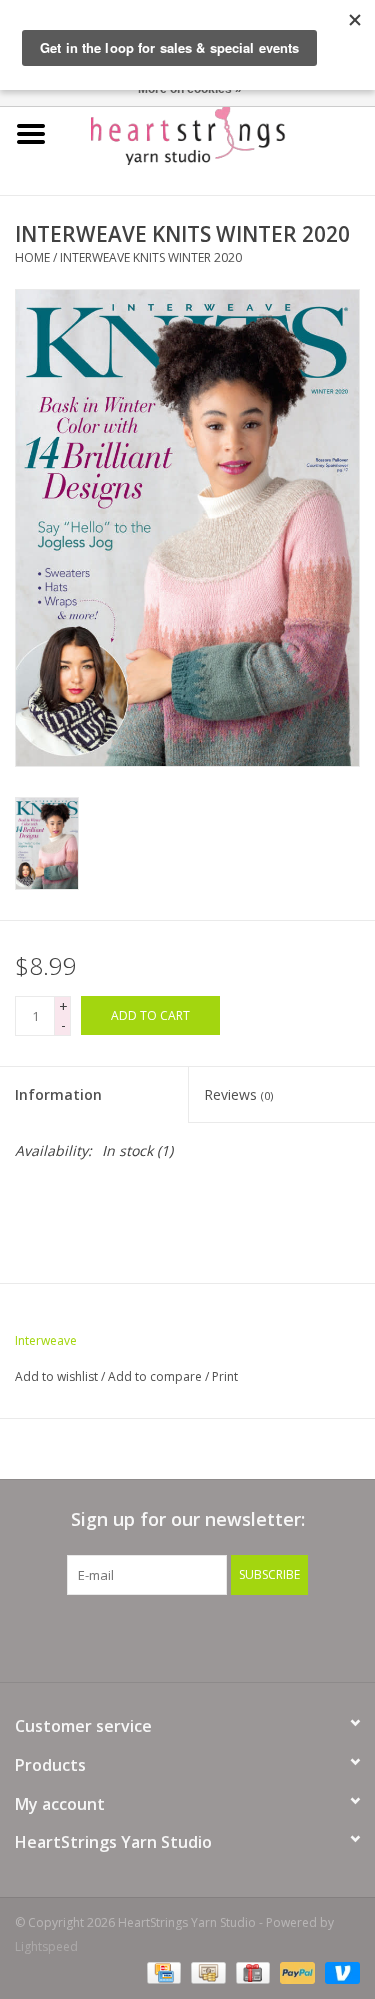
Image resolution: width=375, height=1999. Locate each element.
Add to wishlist (56, 1376)
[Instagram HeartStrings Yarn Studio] (296, 1636)
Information (58, 1094)
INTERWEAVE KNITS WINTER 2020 (151, 257)
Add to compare (156, 1376)
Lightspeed (46, 1946)
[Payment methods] (162, 1971)
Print (225, 1376)
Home (32, 257)
